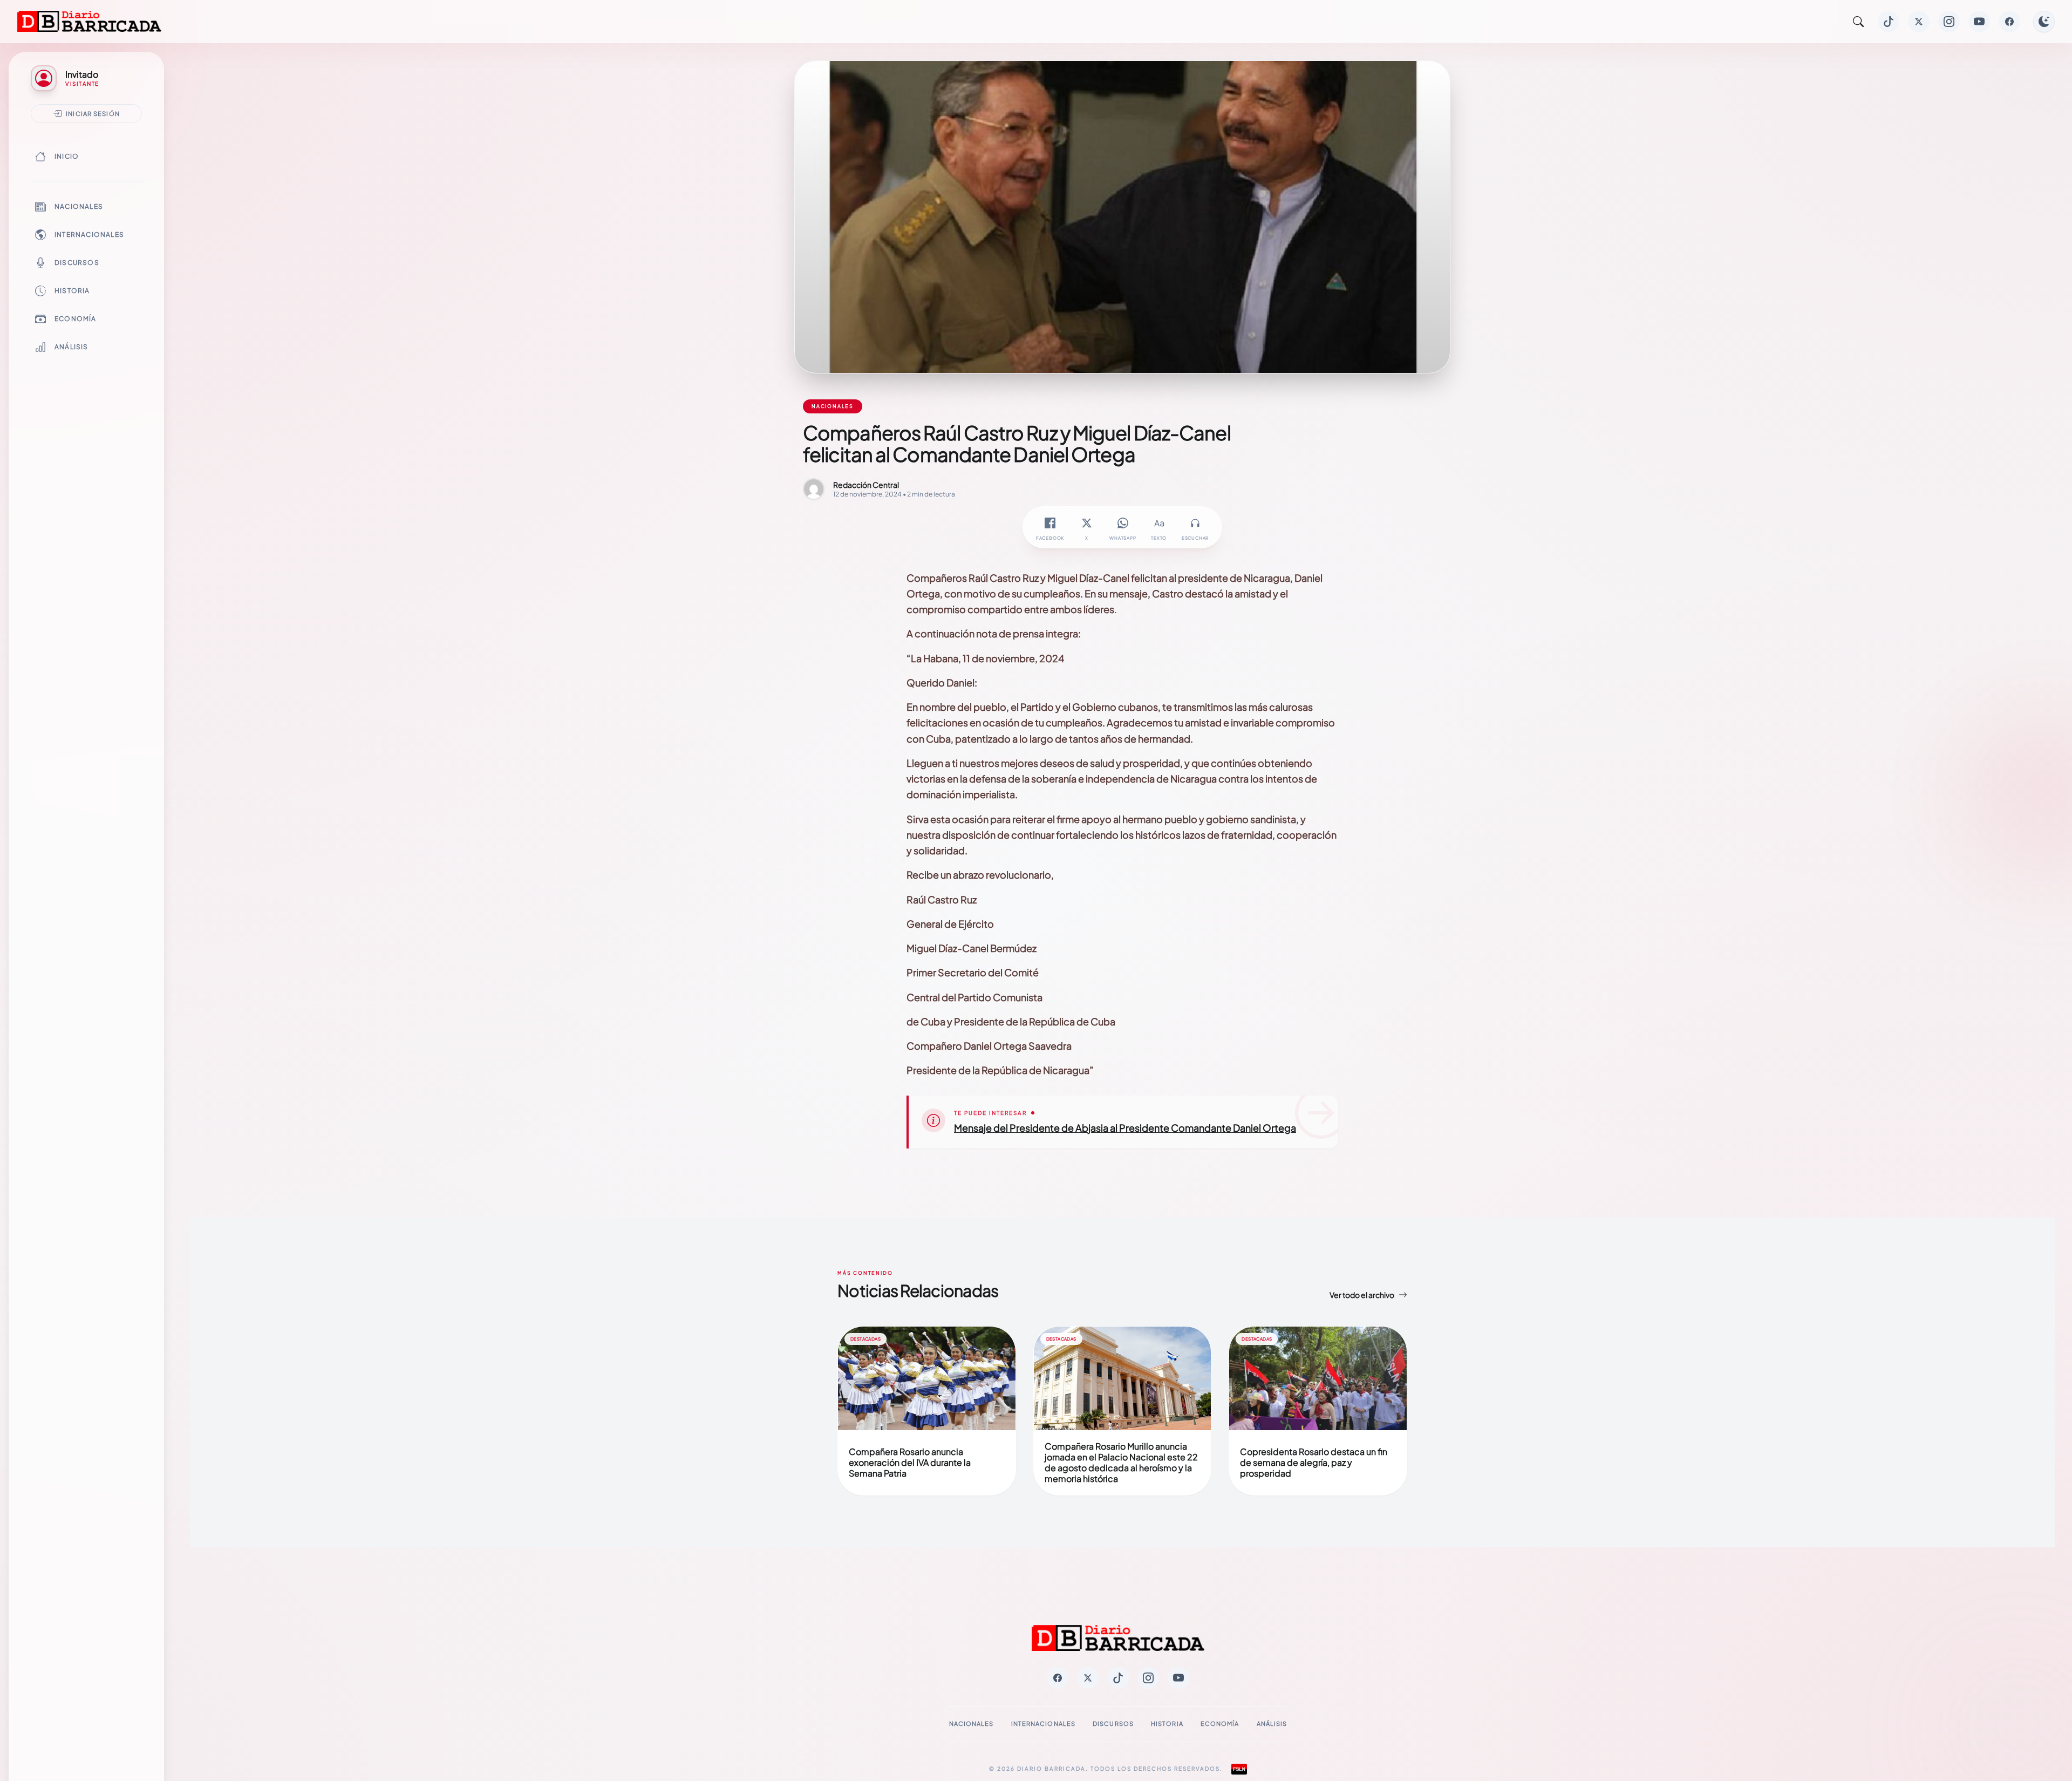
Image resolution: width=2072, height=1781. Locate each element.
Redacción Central (866, 485)
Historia (72, 291)
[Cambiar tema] (2044, 22)
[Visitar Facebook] (2009, 22)
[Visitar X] (1919, 22)
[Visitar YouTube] (1979, 22)
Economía (76, 319)
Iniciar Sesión (93, 113)
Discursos (77, 263)
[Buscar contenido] (1858, 22)
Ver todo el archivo (1362, 1295)
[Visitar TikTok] (1889, 22)
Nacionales (79, 206)
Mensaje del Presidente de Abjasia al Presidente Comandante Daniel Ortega (1125, 1128)
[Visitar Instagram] (1949, 22)
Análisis (71, 347)
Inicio (67, 156)
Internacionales (89, 234)
